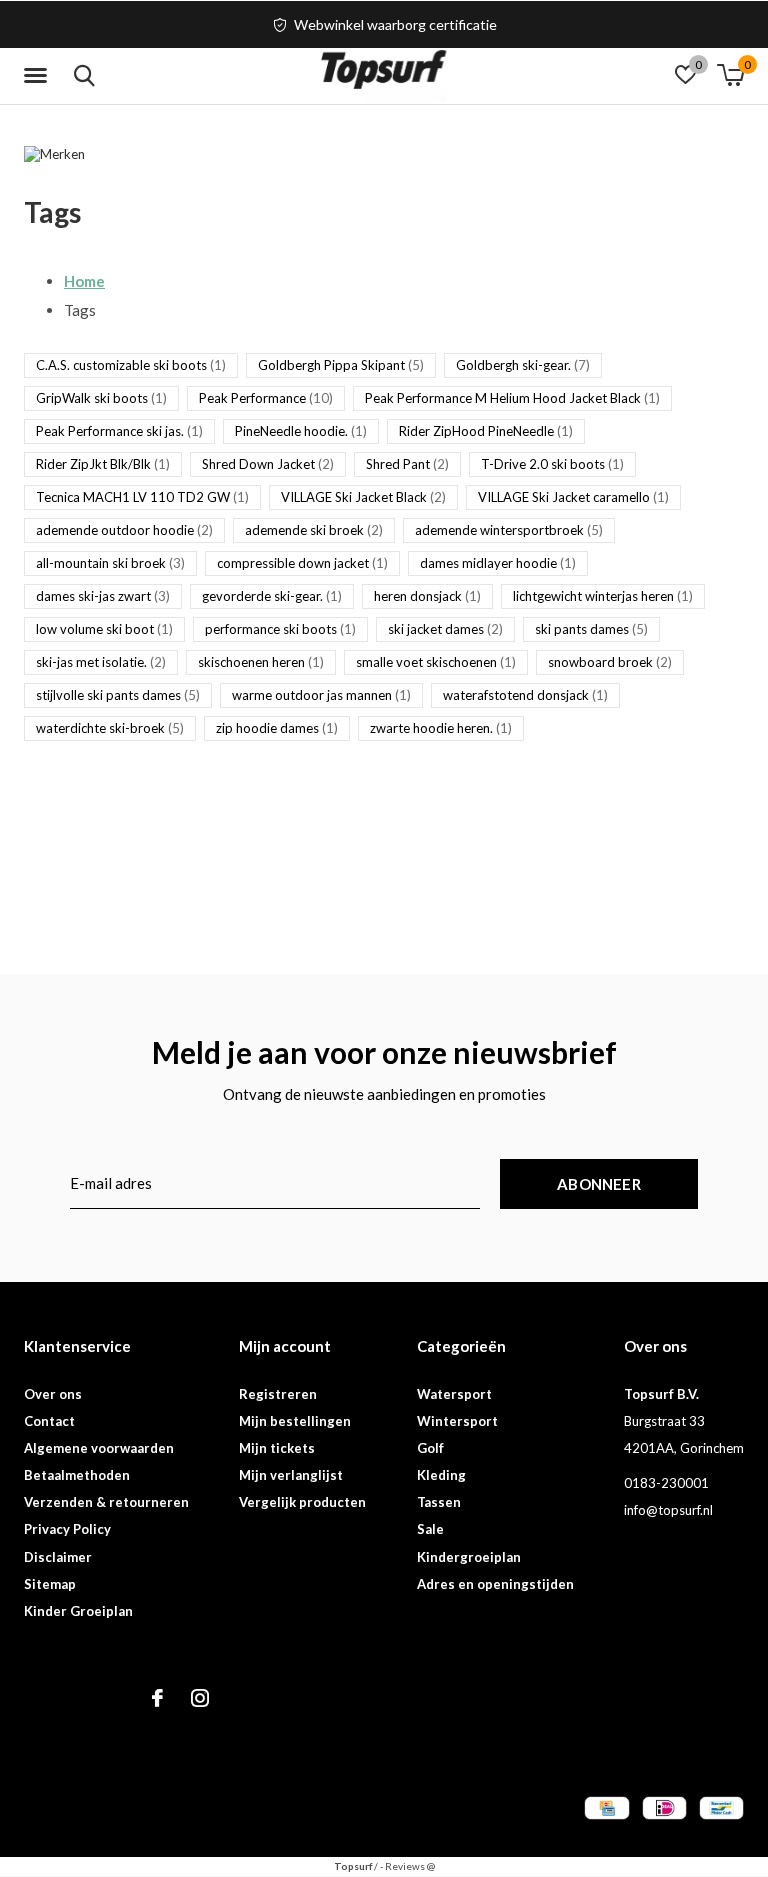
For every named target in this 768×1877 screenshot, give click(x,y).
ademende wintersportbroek (509, 530)
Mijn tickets (277, 1448)
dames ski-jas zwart (103, 596)
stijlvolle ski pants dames (118, 695)
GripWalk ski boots (101, 398)
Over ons (53, 1394)
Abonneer (599, 1184)
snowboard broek (610, 662)
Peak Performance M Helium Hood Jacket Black (512, 398)
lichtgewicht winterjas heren (603, 596)
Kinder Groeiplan (78, 1611)
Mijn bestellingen (295, 1421)
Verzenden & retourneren (106, 1502)
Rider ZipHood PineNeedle (486, 431)
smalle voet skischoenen (436, 662)
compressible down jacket (302, 563)
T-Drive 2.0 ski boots (552, 464)
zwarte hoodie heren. (441, 728)
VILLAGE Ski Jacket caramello (573, 497)
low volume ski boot (104, 629)
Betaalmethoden (77, 1475)
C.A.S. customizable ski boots (131, 365)
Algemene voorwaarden (99, 1448)
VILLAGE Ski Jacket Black (363, 497)
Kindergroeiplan (469, 1557)
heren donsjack (427, 596)
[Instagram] (200, 1698)
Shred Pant (407, 464)
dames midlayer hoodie (498, 563)
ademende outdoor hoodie (124, 530)
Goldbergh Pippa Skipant (341, 365)
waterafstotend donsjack (525, 695)
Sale (430, 1529)
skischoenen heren (261, 662)
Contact (49, 1421)
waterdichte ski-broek (110, 728)
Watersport (454, 1394)
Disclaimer (58, 1557)
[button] (39, 76)
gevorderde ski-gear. (272, 596)
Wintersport (457, 1421)
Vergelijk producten (302, 1502)
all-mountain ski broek (110, 563)
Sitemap (50, 1584)
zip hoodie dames (277, 728)
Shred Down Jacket (268, 464)
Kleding (441, 1475)
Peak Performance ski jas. (119, 431)
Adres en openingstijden (495, 1584)
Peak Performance (266, 398)
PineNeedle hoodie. (301, 431)
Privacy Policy (67, 1529)
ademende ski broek (314, 530)
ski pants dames (591, 629)
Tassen (439, 1502)
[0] (730, 75)
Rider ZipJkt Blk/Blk (103, 464)
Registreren (278, 1394)
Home (84, 281)
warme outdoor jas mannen (321, 695)
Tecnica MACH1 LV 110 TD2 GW (142, 497)
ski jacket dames (445, 629)
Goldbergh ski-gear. (523, 365)
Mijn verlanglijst (291, 1475)
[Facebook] (157, 1698)
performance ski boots (280, 629)
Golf (430, 1448)
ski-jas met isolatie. (101, 662)
